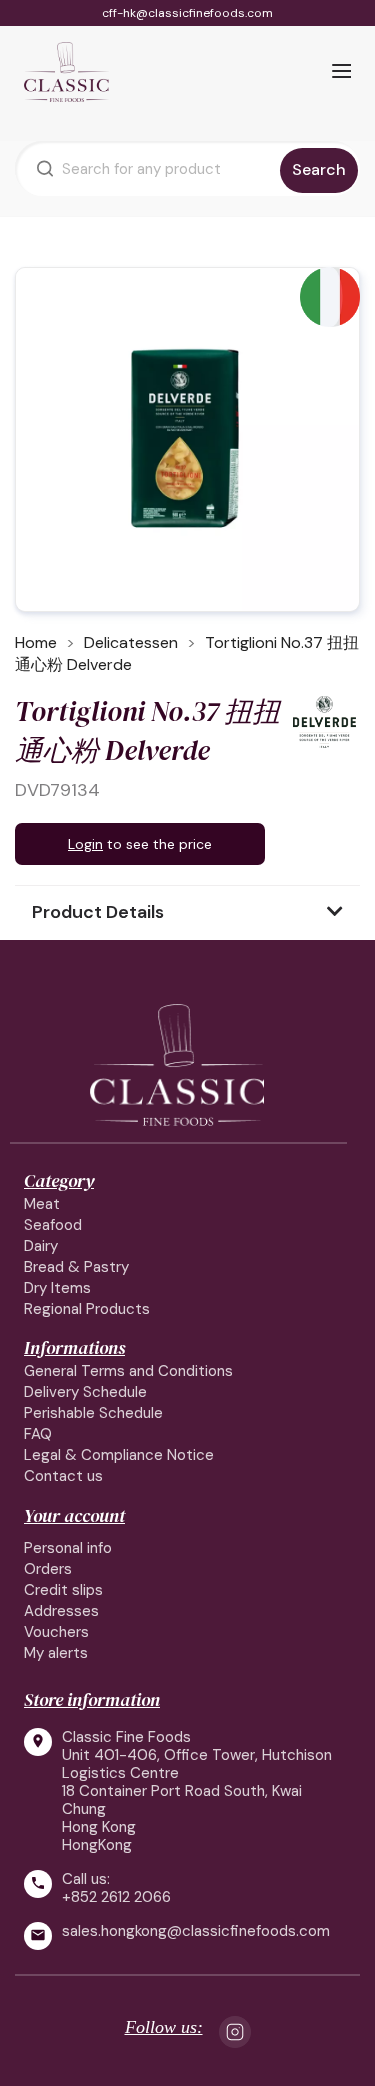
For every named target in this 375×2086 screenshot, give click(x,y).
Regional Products (87, 1309)
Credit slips (63, 1590)
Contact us (63, 1476)
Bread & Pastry (76, 1267)
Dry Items (57, 1288)
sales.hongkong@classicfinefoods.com (196, 1931)
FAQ (38, 1434)
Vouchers (56, 1632)
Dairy (41, 1246)
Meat (42, 1204)
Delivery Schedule (85, 1392)
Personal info (68, 1548)
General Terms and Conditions (128, 1371)
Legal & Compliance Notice (119, 1455)
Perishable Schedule (93, 1413)
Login (85, 844)
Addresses (61, 1611)
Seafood (53, 1225)
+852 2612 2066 (116, 1897)
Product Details (98, 912)
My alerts (56, 1653)
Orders (48, 1569)
